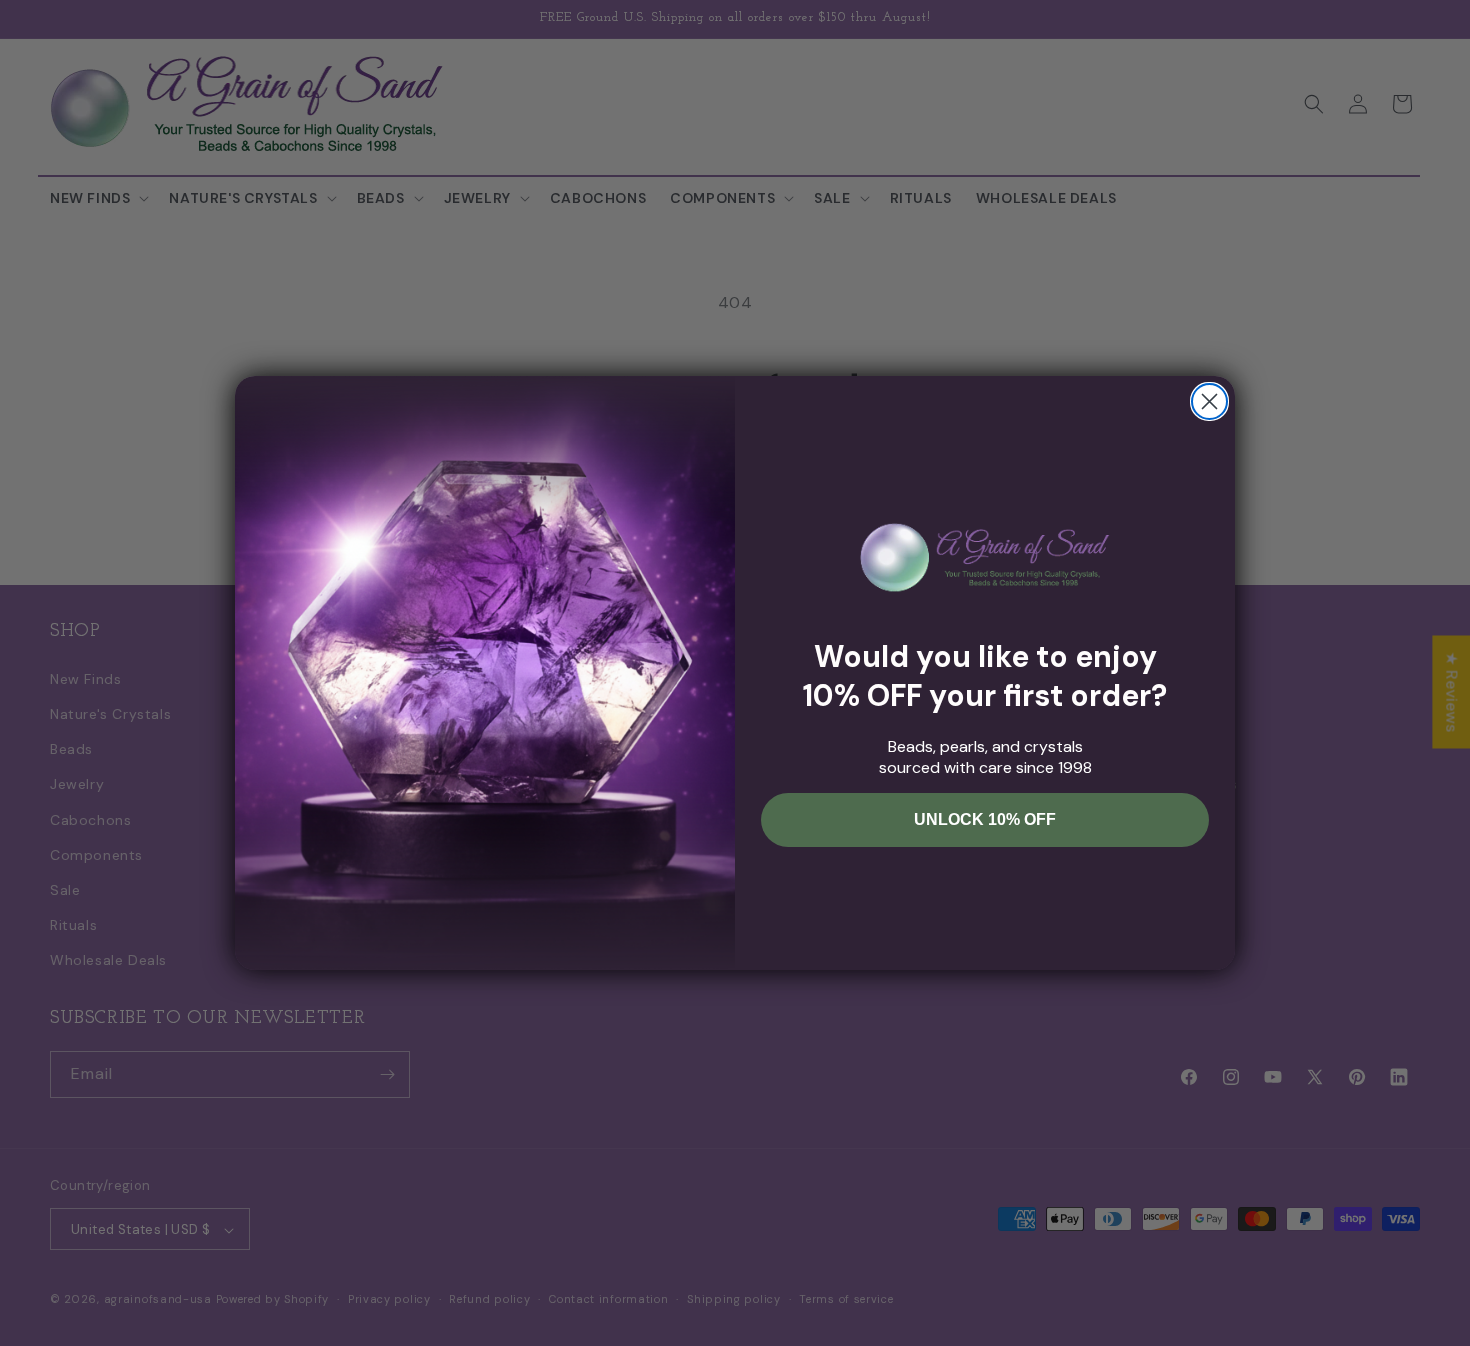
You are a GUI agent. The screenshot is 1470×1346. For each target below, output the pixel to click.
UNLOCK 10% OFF (985, 819)
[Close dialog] (1209, 401)
